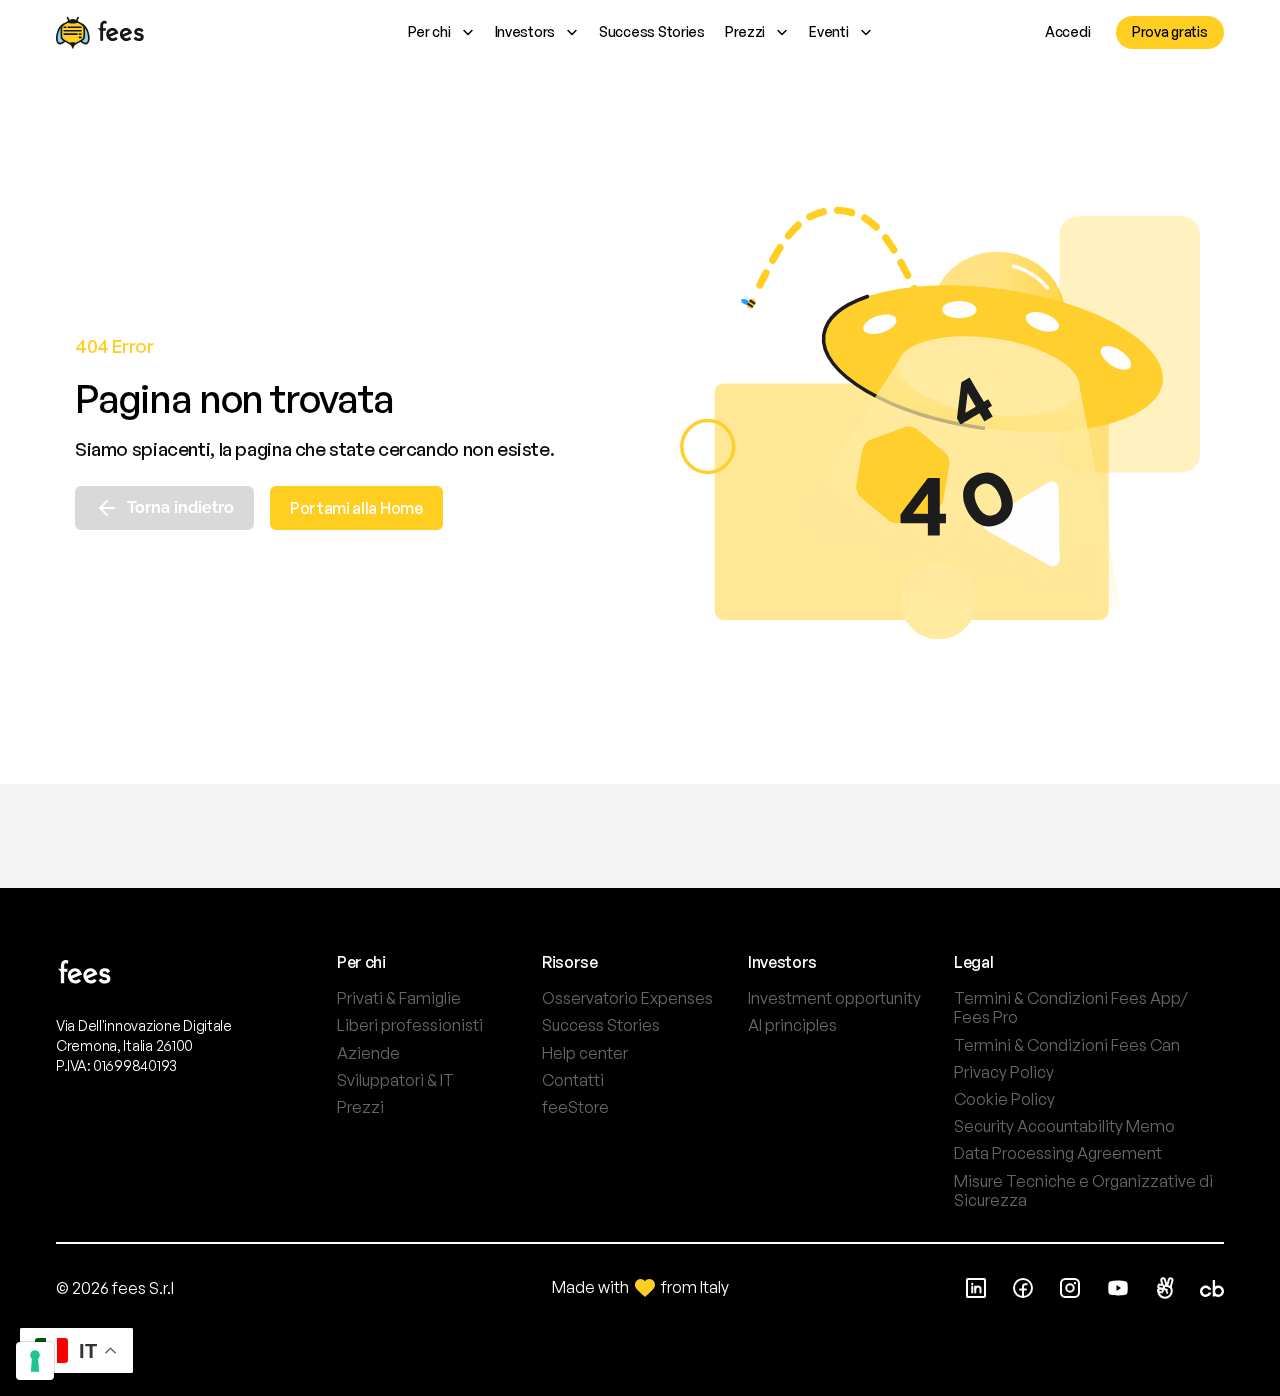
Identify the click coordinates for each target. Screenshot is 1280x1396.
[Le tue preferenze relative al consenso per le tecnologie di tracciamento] (35, 1361)
